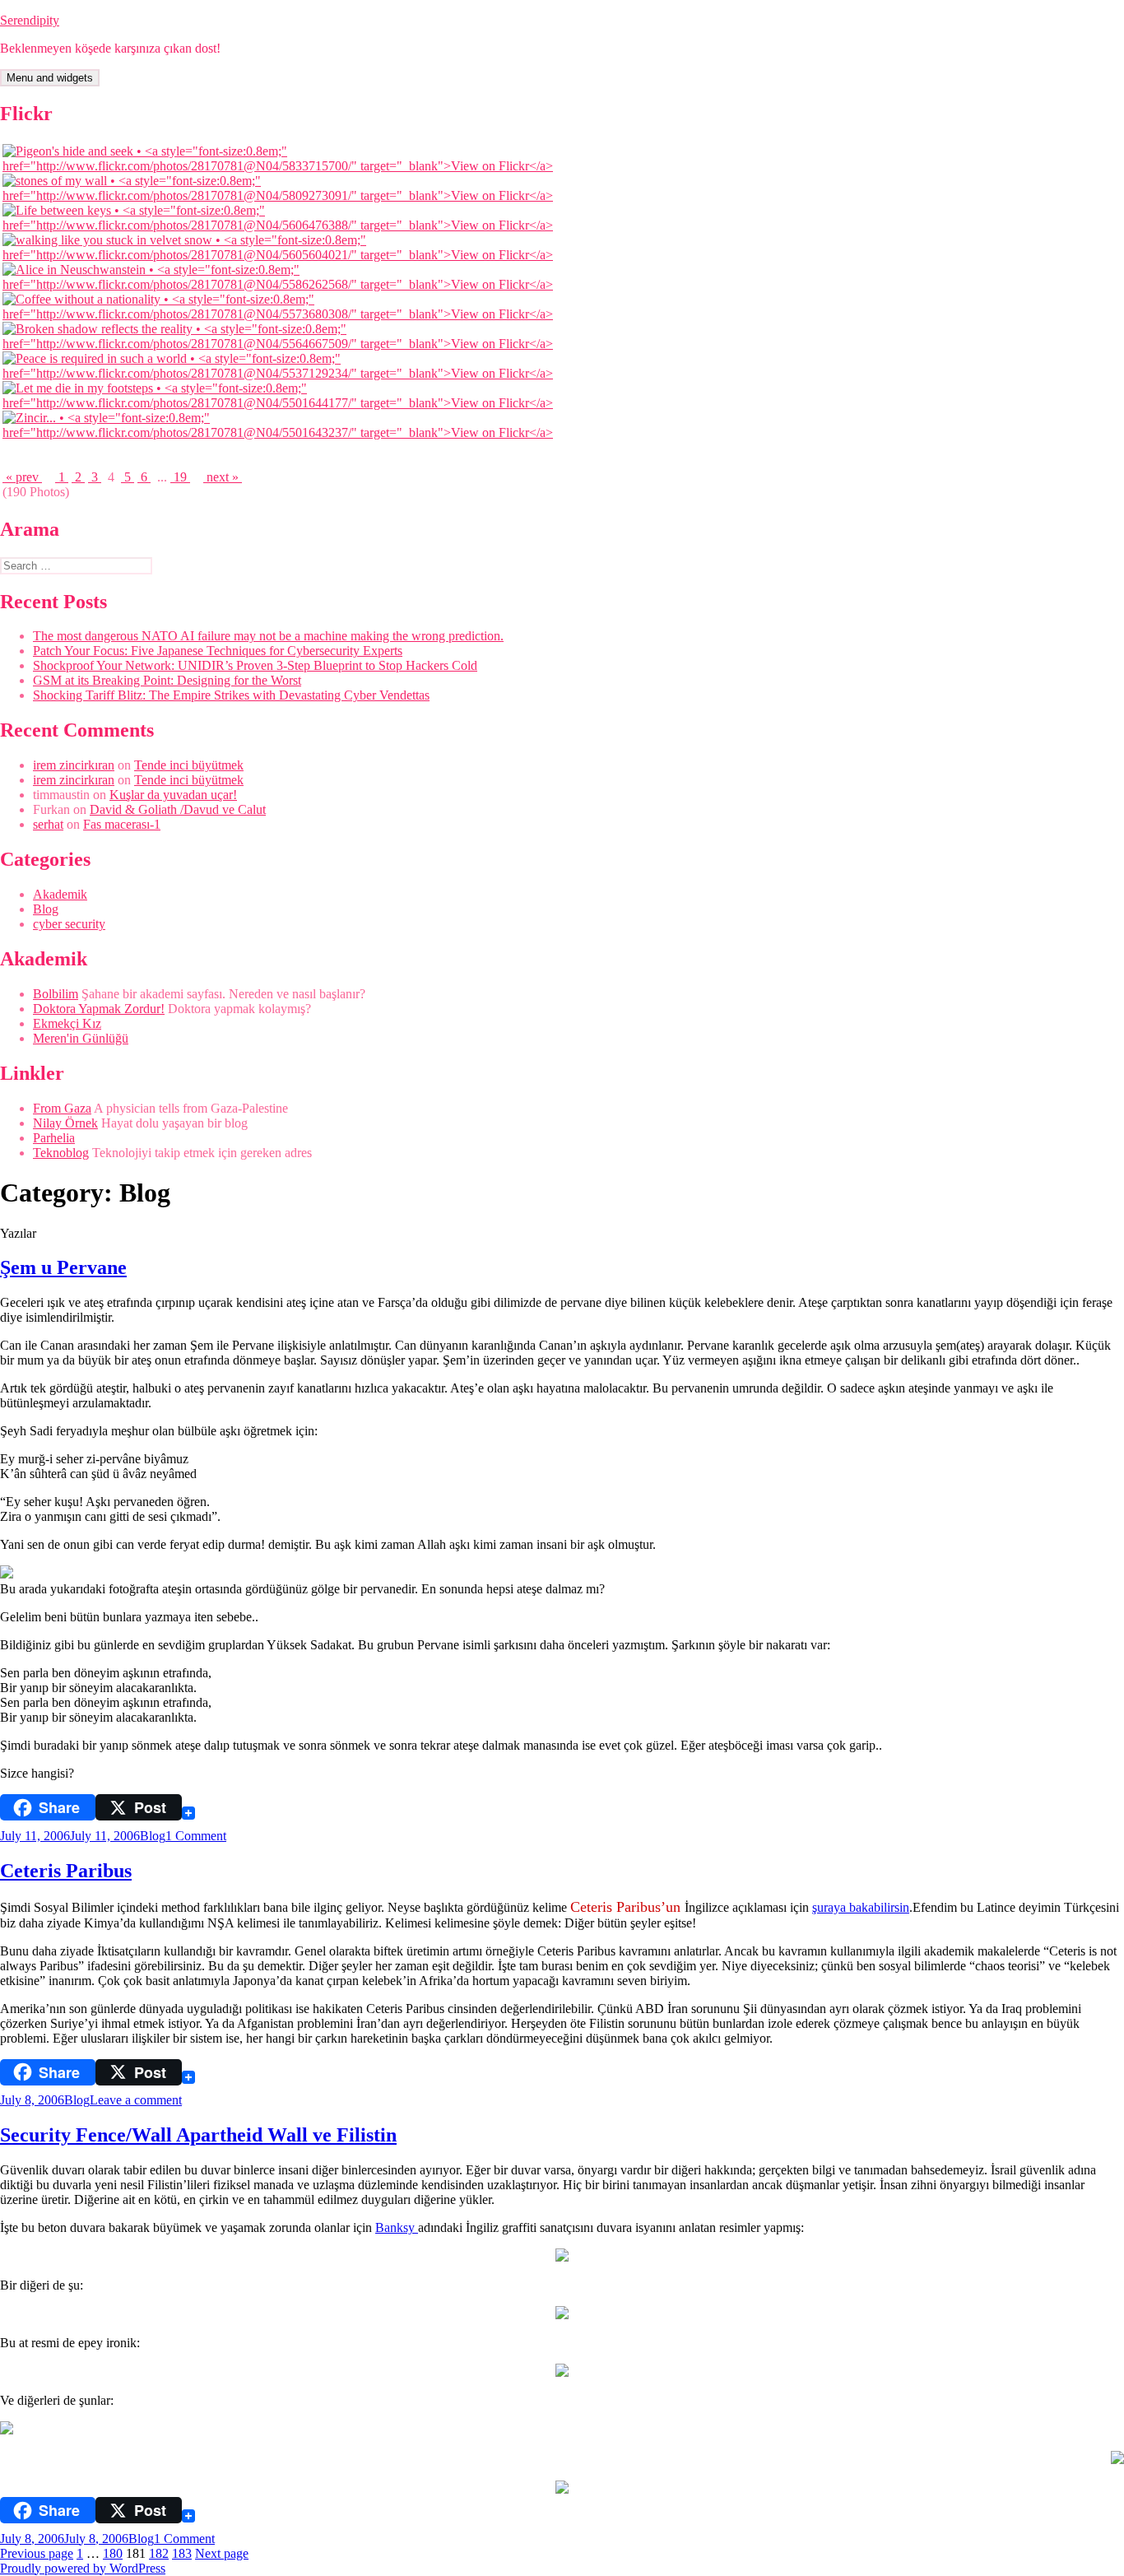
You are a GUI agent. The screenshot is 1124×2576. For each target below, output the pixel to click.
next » (223, 477)
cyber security (69, 924)
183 (182, 2553)
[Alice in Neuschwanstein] (283, 284)
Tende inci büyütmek (189, 765)
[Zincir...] (283, 432)
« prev (22, 477)
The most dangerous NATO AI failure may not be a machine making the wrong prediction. (268, 636)
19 (180, 477)
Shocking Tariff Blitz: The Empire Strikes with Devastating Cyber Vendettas (231, 695)
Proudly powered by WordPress (83, 2568)
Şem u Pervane (63, 1267)
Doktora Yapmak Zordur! (99, 1009)
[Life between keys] (283, 225)
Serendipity (30, 20)
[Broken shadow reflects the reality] (283, 344)
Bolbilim (56, 994)
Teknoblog (61, 1153)
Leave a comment (136, 2100)
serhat (48, 824)
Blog (46, 909)
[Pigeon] (283, 166)
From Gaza (62, 1108)
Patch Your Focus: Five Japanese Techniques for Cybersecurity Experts (218, 651)
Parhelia (54, 1138)
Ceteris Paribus (66, 1871)
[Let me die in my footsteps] (283, 403)
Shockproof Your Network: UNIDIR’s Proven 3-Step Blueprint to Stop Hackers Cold (255, 665)
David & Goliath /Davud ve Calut (178, 809)
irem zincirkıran (74, 765)
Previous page (37, 2553)
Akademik (60, 894)
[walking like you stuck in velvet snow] (283, 255)
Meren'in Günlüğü (81, 1038)
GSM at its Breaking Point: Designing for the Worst (167, 680)
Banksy (397, 2227)
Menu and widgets (50, 78)
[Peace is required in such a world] (283, 373)
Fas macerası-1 (122, 824)
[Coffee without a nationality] (283, 314)
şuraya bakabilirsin (861, 1907)
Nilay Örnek (65, 1123)
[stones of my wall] (283, 195)
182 (159, 2553)
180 (113, 2553)
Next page (222, 2553)
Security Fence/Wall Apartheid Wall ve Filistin (198, 2135)
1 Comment (196, 1836)
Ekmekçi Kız (67, 1023)
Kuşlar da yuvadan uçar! (173, 795)
